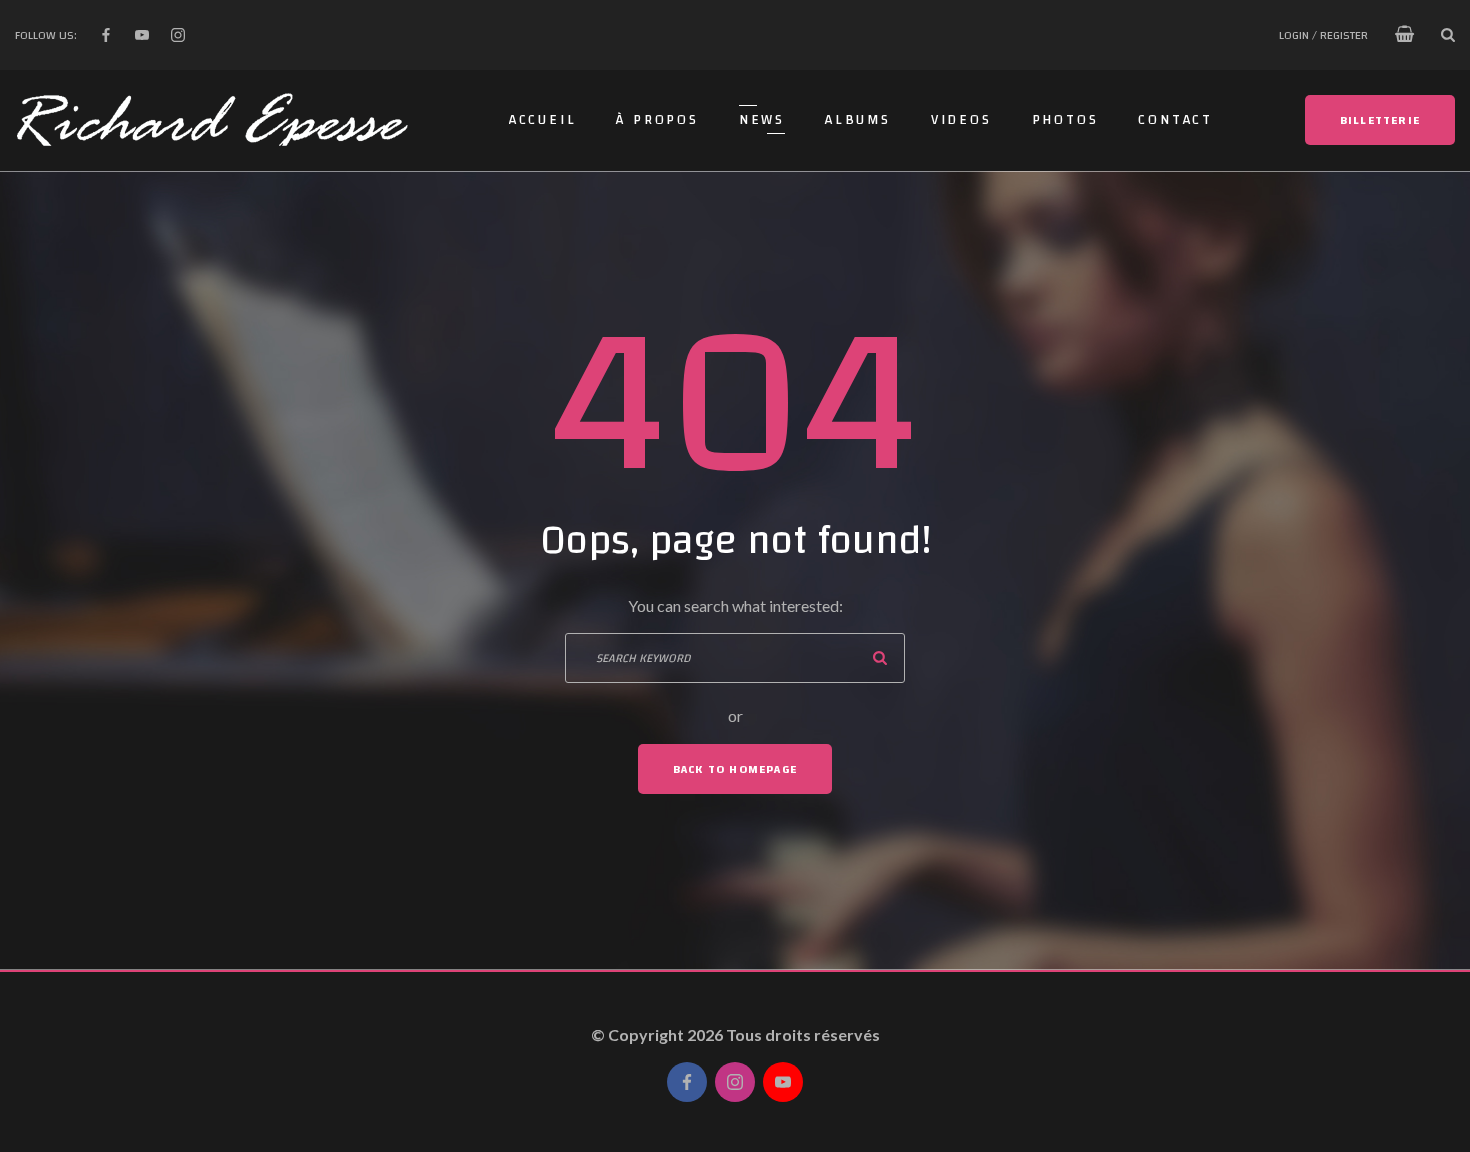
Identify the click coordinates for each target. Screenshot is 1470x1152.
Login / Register (1323, 35)
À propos (657, 120)
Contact (1175, 120)
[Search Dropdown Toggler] (1448, 35)
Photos (1065, 120)
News (762, 120)
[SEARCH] (880, 658)
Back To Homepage (735, 769)
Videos (961, 120)
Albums (858, 120)
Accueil (543, 120)
